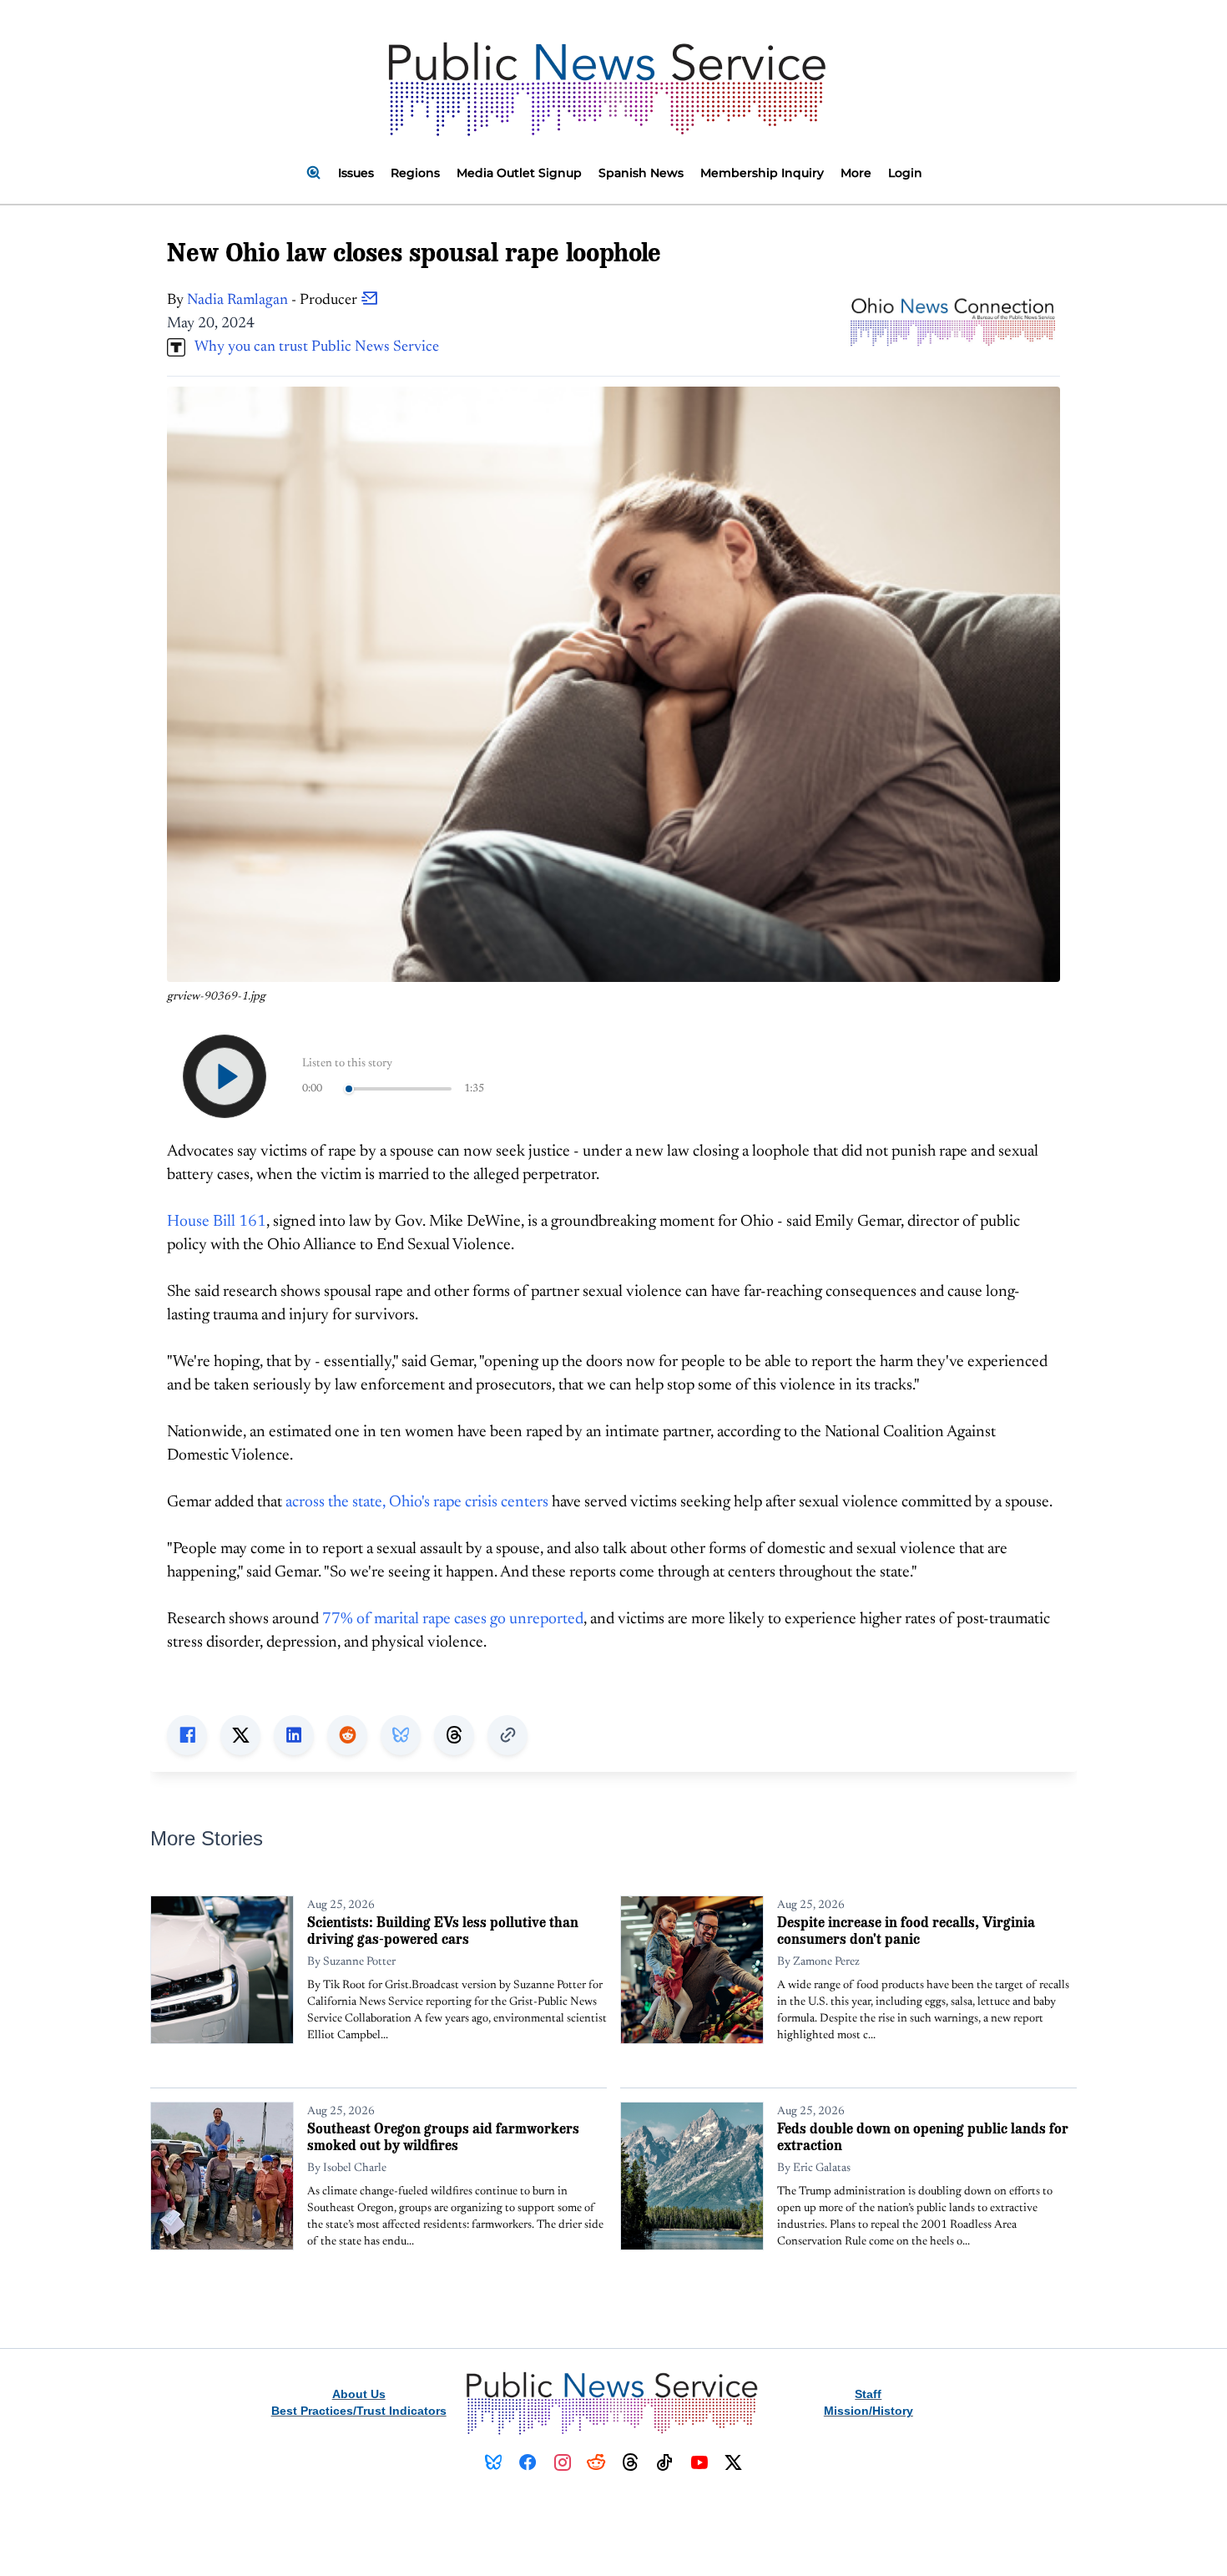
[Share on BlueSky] (401, 1735)
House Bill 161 (217, 1222)
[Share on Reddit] (347, 1735)
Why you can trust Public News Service (312, 347)
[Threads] (631, 2462)
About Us (359, 2394)
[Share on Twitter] (240, 1735)
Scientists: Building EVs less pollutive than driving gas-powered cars (443, 1930)
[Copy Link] (507, 1735)
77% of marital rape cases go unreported (453, 1619)
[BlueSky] (494, 2462)
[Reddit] (596, 2462)
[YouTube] (699, 2462)
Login (905, 173)
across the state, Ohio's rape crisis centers (417, 1503)
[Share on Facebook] (187, 1735)
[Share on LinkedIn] (294, 1735)
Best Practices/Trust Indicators (359, 2411)
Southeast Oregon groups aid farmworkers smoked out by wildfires (443, 2136)
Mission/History (868, 2411)
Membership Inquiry (762, 173)
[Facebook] (528, 2462)
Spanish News (641, 173)
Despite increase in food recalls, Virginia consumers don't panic (906, 1930)
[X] (733, 2462)
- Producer (274, 301)
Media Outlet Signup (519, 173)
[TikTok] (665, 2462)
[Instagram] (562, 2462)
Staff (868, 2394)
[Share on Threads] (454, 1735)
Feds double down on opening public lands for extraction (923, 2136)
